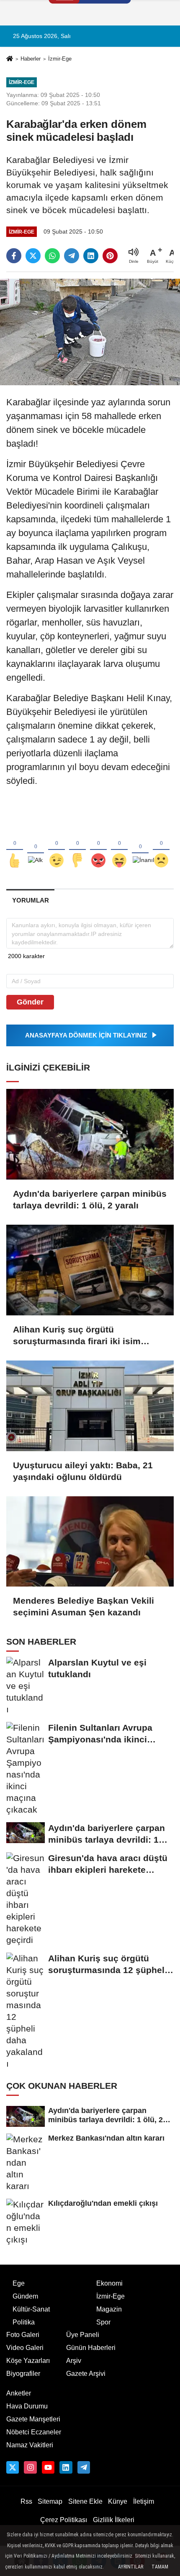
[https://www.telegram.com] (84, 2467)
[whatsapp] (52, 256)
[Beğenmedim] (77, 847)
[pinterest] (110, 256)
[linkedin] (91, 256)
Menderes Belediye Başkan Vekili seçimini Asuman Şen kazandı (84, 1606)
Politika (24, 2322)
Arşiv (74, 2361)
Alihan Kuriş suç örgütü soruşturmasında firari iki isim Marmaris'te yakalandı (77, 1336)
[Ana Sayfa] (10, 60)
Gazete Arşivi (86, 2374)
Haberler (31, 59)
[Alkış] (36, 847)
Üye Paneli (83, 2335)
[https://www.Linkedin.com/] (66, 2467)
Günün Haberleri (91, 2348)
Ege (19, 2283)
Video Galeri (25, 2348)
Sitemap (50, 2501)
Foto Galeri (23, 2335)
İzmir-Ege (60, 59)
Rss (26, 2501)
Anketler (19, 2393)
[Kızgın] (98, 847)
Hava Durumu (27, 2406)
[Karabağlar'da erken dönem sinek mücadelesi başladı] (90, 332)
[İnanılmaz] (140, 847)
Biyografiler (23, 2374)
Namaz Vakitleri (30, 2445)
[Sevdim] (57, 847)
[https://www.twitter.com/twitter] (13, 2467)
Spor (103, 2322)
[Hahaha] (119, 847)
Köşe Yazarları (28, 2361)
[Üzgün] (161, 847)
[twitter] (33, 256)
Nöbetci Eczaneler (34, 2432)
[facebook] (14, 256)
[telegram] (72, 256)
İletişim (144, 2501)
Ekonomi (109, 2283)
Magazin (109, 2309)
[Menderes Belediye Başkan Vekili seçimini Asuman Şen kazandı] (90, 1542)
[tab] (30, 900)
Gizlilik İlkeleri (114, 2520)
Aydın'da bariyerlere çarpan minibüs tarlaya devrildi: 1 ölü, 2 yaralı (90, 1199)
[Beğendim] (15, 847)
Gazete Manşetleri (33, 2419)
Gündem (25, 2296)
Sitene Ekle (85, 2501)
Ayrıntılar (131, 2567)
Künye (118, 2501)
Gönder (30, 1002)
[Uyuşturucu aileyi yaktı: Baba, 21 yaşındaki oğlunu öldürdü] (90, 1406)
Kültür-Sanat (31, 2309)
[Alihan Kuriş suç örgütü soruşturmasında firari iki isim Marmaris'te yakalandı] (90, 1270)
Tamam (160, 2567)
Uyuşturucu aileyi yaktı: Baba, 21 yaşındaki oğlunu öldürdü (83, 1471)
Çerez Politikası (64, 2520)
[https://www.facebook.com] (48, 2467)
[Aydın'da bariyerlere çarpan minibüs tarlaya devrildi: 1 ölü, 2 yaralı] (90, 1134)
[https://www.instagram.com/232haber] (30, 2467)
